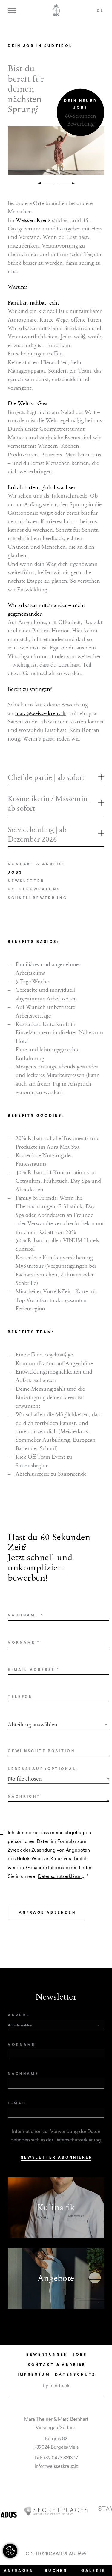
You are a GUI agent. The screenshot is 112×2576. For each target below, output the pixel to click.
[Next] (67, 183)
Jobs (15, 872)
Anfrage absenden (47, 1912)
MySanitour (30, 1266)
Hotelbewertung (34, 889)
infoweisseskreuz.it (56, 2466)
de (101, 10)
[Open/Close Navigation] (12, 10)
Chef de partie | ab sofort (46, 777)
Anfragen (19, 2570)
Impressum (34, 2374)
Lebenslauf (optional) (43, 1769)
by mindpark (56, 2386)
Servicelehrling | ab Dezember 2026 (37, 834)
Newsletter (26, 881)
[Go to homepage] (56, 10)
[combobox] (59, 1725)
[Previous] (45, 183)
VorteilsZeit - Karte (65, 1291)
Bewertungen (47, 2354)
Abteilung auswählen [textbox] (33, 1725)
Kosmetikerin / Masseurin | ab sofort (49, 804)
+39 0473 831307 (60, 2458)
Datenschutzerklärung (61, 1876)
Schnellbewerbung (37, 898)
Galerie (93, 2570)
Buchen (56, 2570)
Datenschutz (75, 2374)
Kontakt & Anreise (37, 864)
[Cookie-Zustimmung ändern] (10, 2551)
